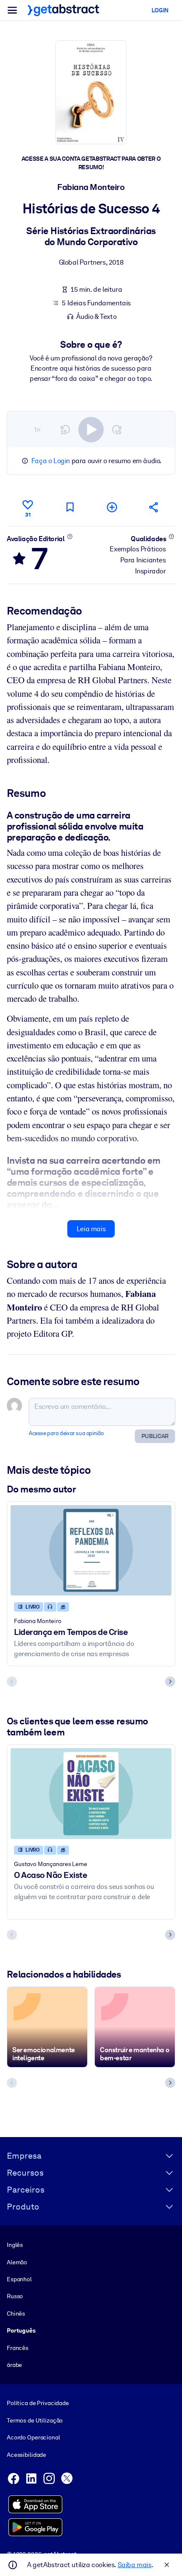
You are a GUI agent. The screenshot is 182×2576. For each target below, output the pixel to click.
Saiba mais (135, 2565)
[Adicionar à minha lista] (112, 507)
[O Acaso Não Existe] (91, 1794)
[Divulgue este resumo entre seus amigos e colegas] (154, 507)
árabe (14, 2365)
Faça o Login (51, 461)
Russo (15, 2296)
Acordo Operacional (33, 2437)
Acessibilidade (26, 2455)
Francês (18, 2348)
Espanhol (19, 2279)
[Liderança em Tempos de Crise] (91, 1551)
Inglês (15, 2245)
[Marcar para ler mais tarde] (70, 507)
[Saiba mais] (70, 536)
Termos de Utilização (35, 2420)
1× (37, 429)
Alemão (17, 2262)
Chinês (16, 2313)
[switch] (91, 430)
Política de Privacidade (38, 2403)
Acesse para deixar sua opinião (66, 1433)
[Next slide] (170, 1682)
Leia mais (91, 1229)
